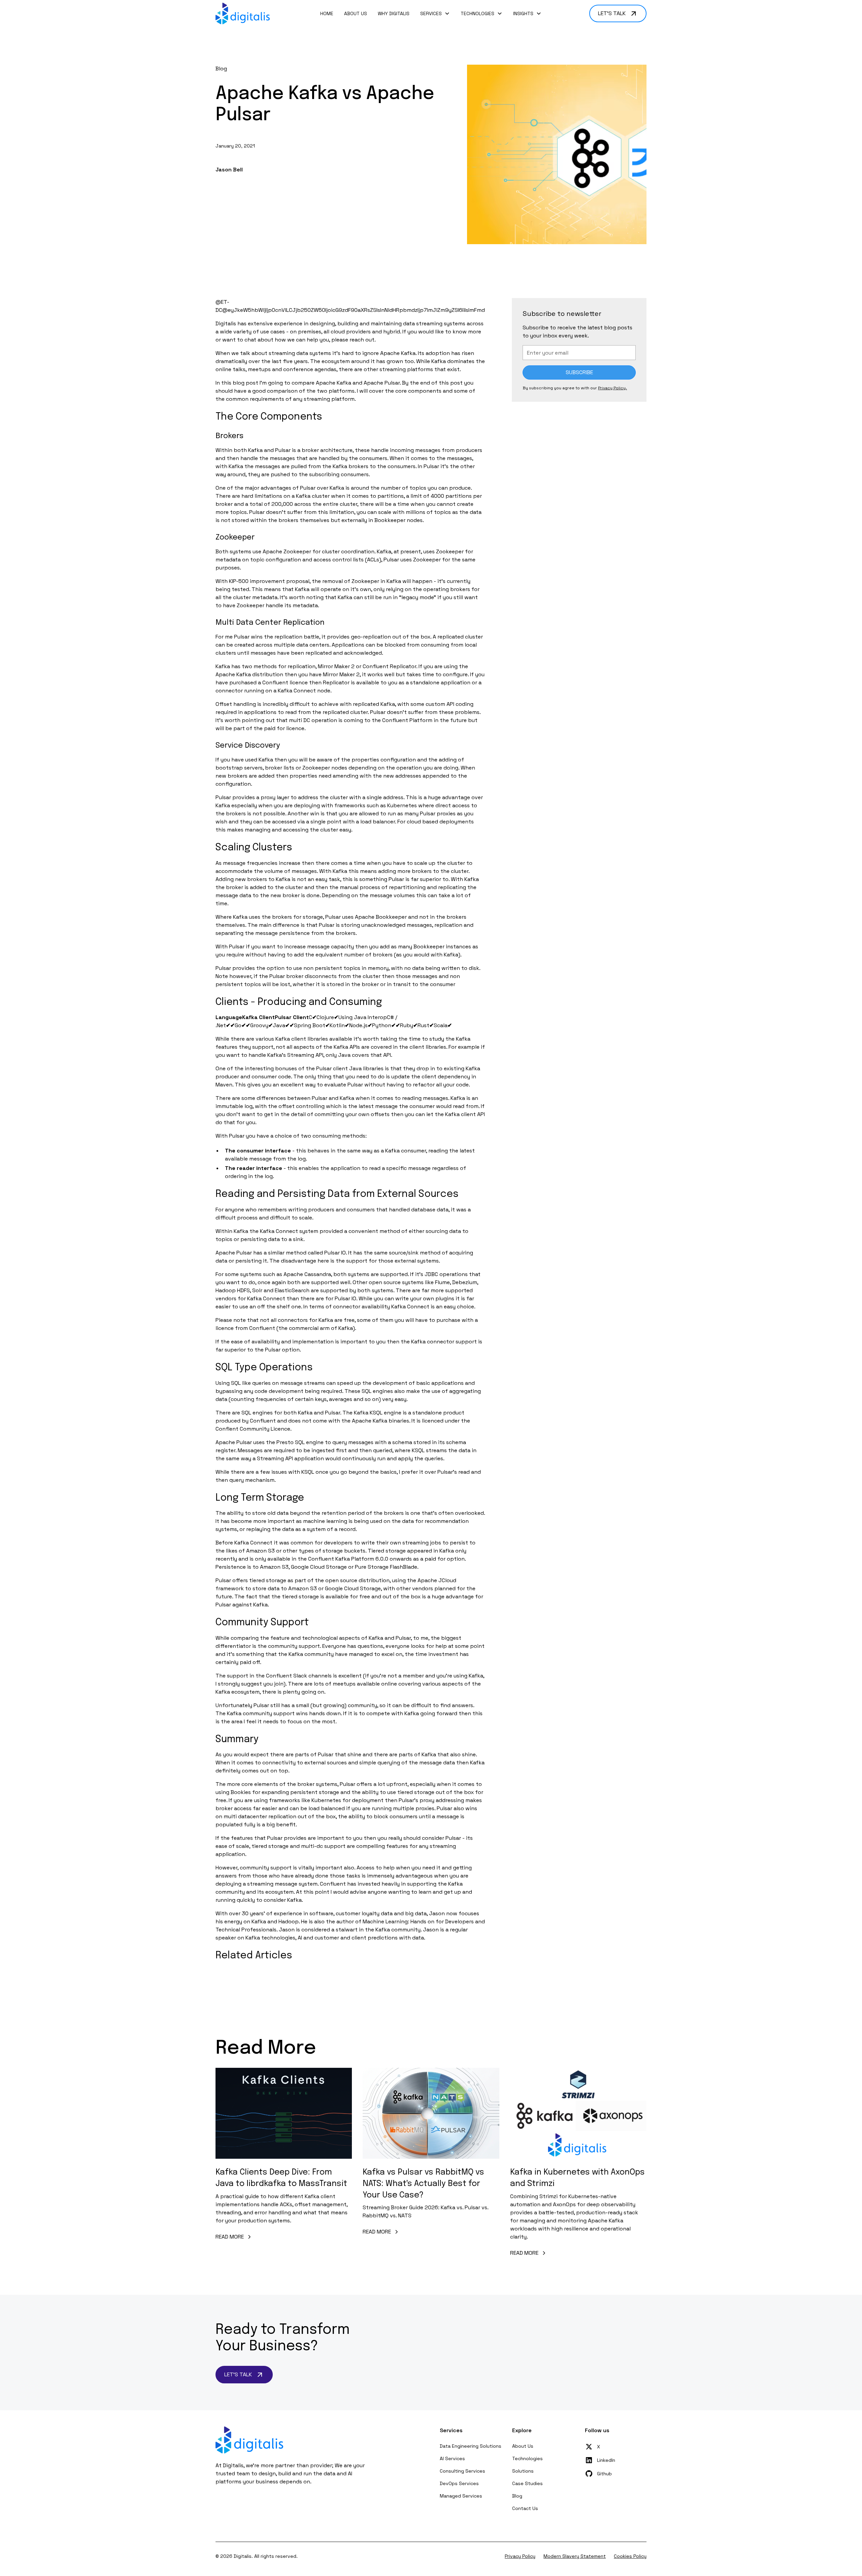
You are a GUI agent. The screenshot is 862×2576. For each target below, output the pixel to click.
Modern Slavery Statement (575, 2556)
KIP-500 (239, 581)
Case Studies (527, 2483)
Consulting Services (462, 2471)
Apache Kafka (398, 353)
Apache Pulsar (382, 383)
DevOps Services (459, 2483)
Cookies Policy (630, 2556)
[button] (435, 14)
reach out (362, 340)
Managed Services (461, 2496)
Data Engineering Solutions (471, 2446)
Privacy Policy (520, 2556)
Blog (517, 2496)
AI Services (452, 2458)
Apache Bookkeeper (381, 917)
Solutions (523, 2471)
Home (327, 13)
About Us (356, 13)
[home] (243, 13)
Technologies (527, 2458)
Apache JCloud (437, 1580)
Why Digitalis (394, 13)
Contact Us (525, 2508)
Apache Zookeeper (287, 551)
